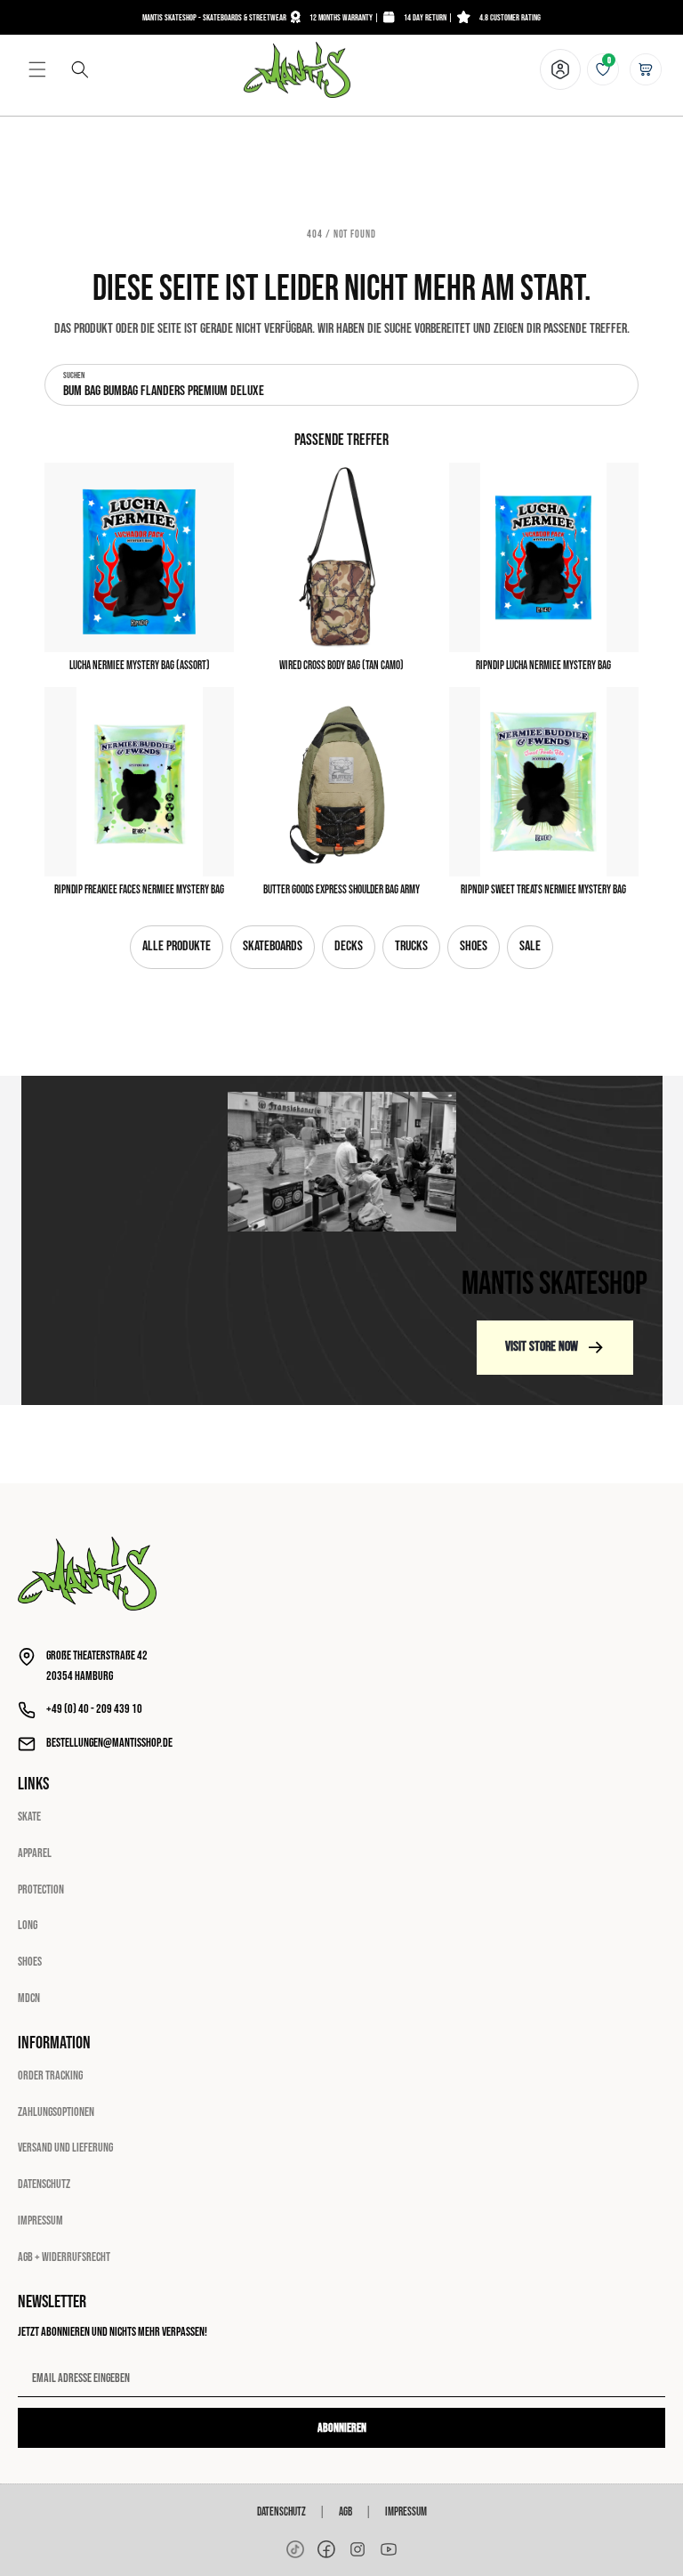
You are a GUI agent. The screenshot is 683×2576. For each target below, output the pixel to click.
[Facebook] (326, 2549)
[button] (37, 69)
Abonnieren (342, 2428)
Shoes (474, 946)
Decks (349, 946)
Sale (530, 946)
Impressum (40, 2221)
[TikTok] (295, 2549)
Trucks (411, 946)
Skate (29, 1817)
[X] (358, 2549)
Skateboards (273, 946)
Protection (41, 1890)
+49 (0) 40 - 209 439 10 (94, 1709)
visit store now (542, 1347)
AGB (346, 2512)
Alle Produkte (177, 946)
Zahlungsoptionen (56, 2112)
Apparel (35, 1853)
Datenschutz (44, 2184)
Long (28, 1925)
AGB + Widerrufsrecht (64, 2257)
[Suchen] (80, 69)
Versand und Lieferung (65, 2148)
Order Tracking (50, 2075)
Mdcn (29, 1998)
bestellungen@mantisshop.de (109, 1743)
